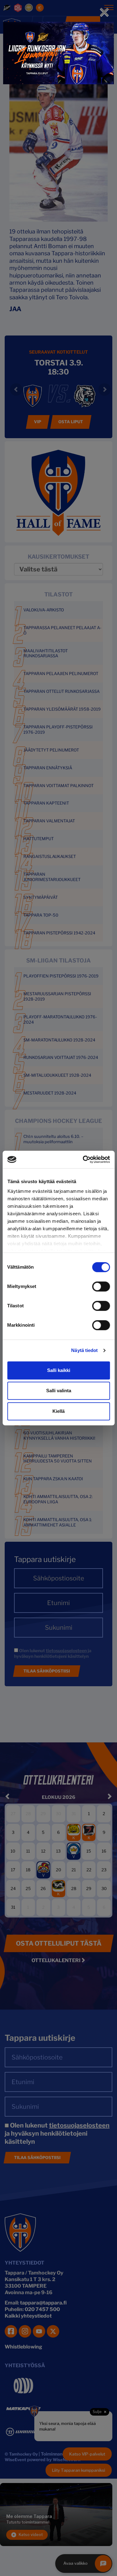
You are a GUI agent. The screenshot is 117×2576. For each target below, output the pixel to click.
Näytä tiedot (84, 1350)
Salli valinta (59, 1391)
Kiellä (58, 1411)
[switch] (101, 1286)
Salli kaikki (59, 1370)
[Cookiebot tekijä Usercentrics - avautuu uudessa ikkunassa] (83, 1159)
